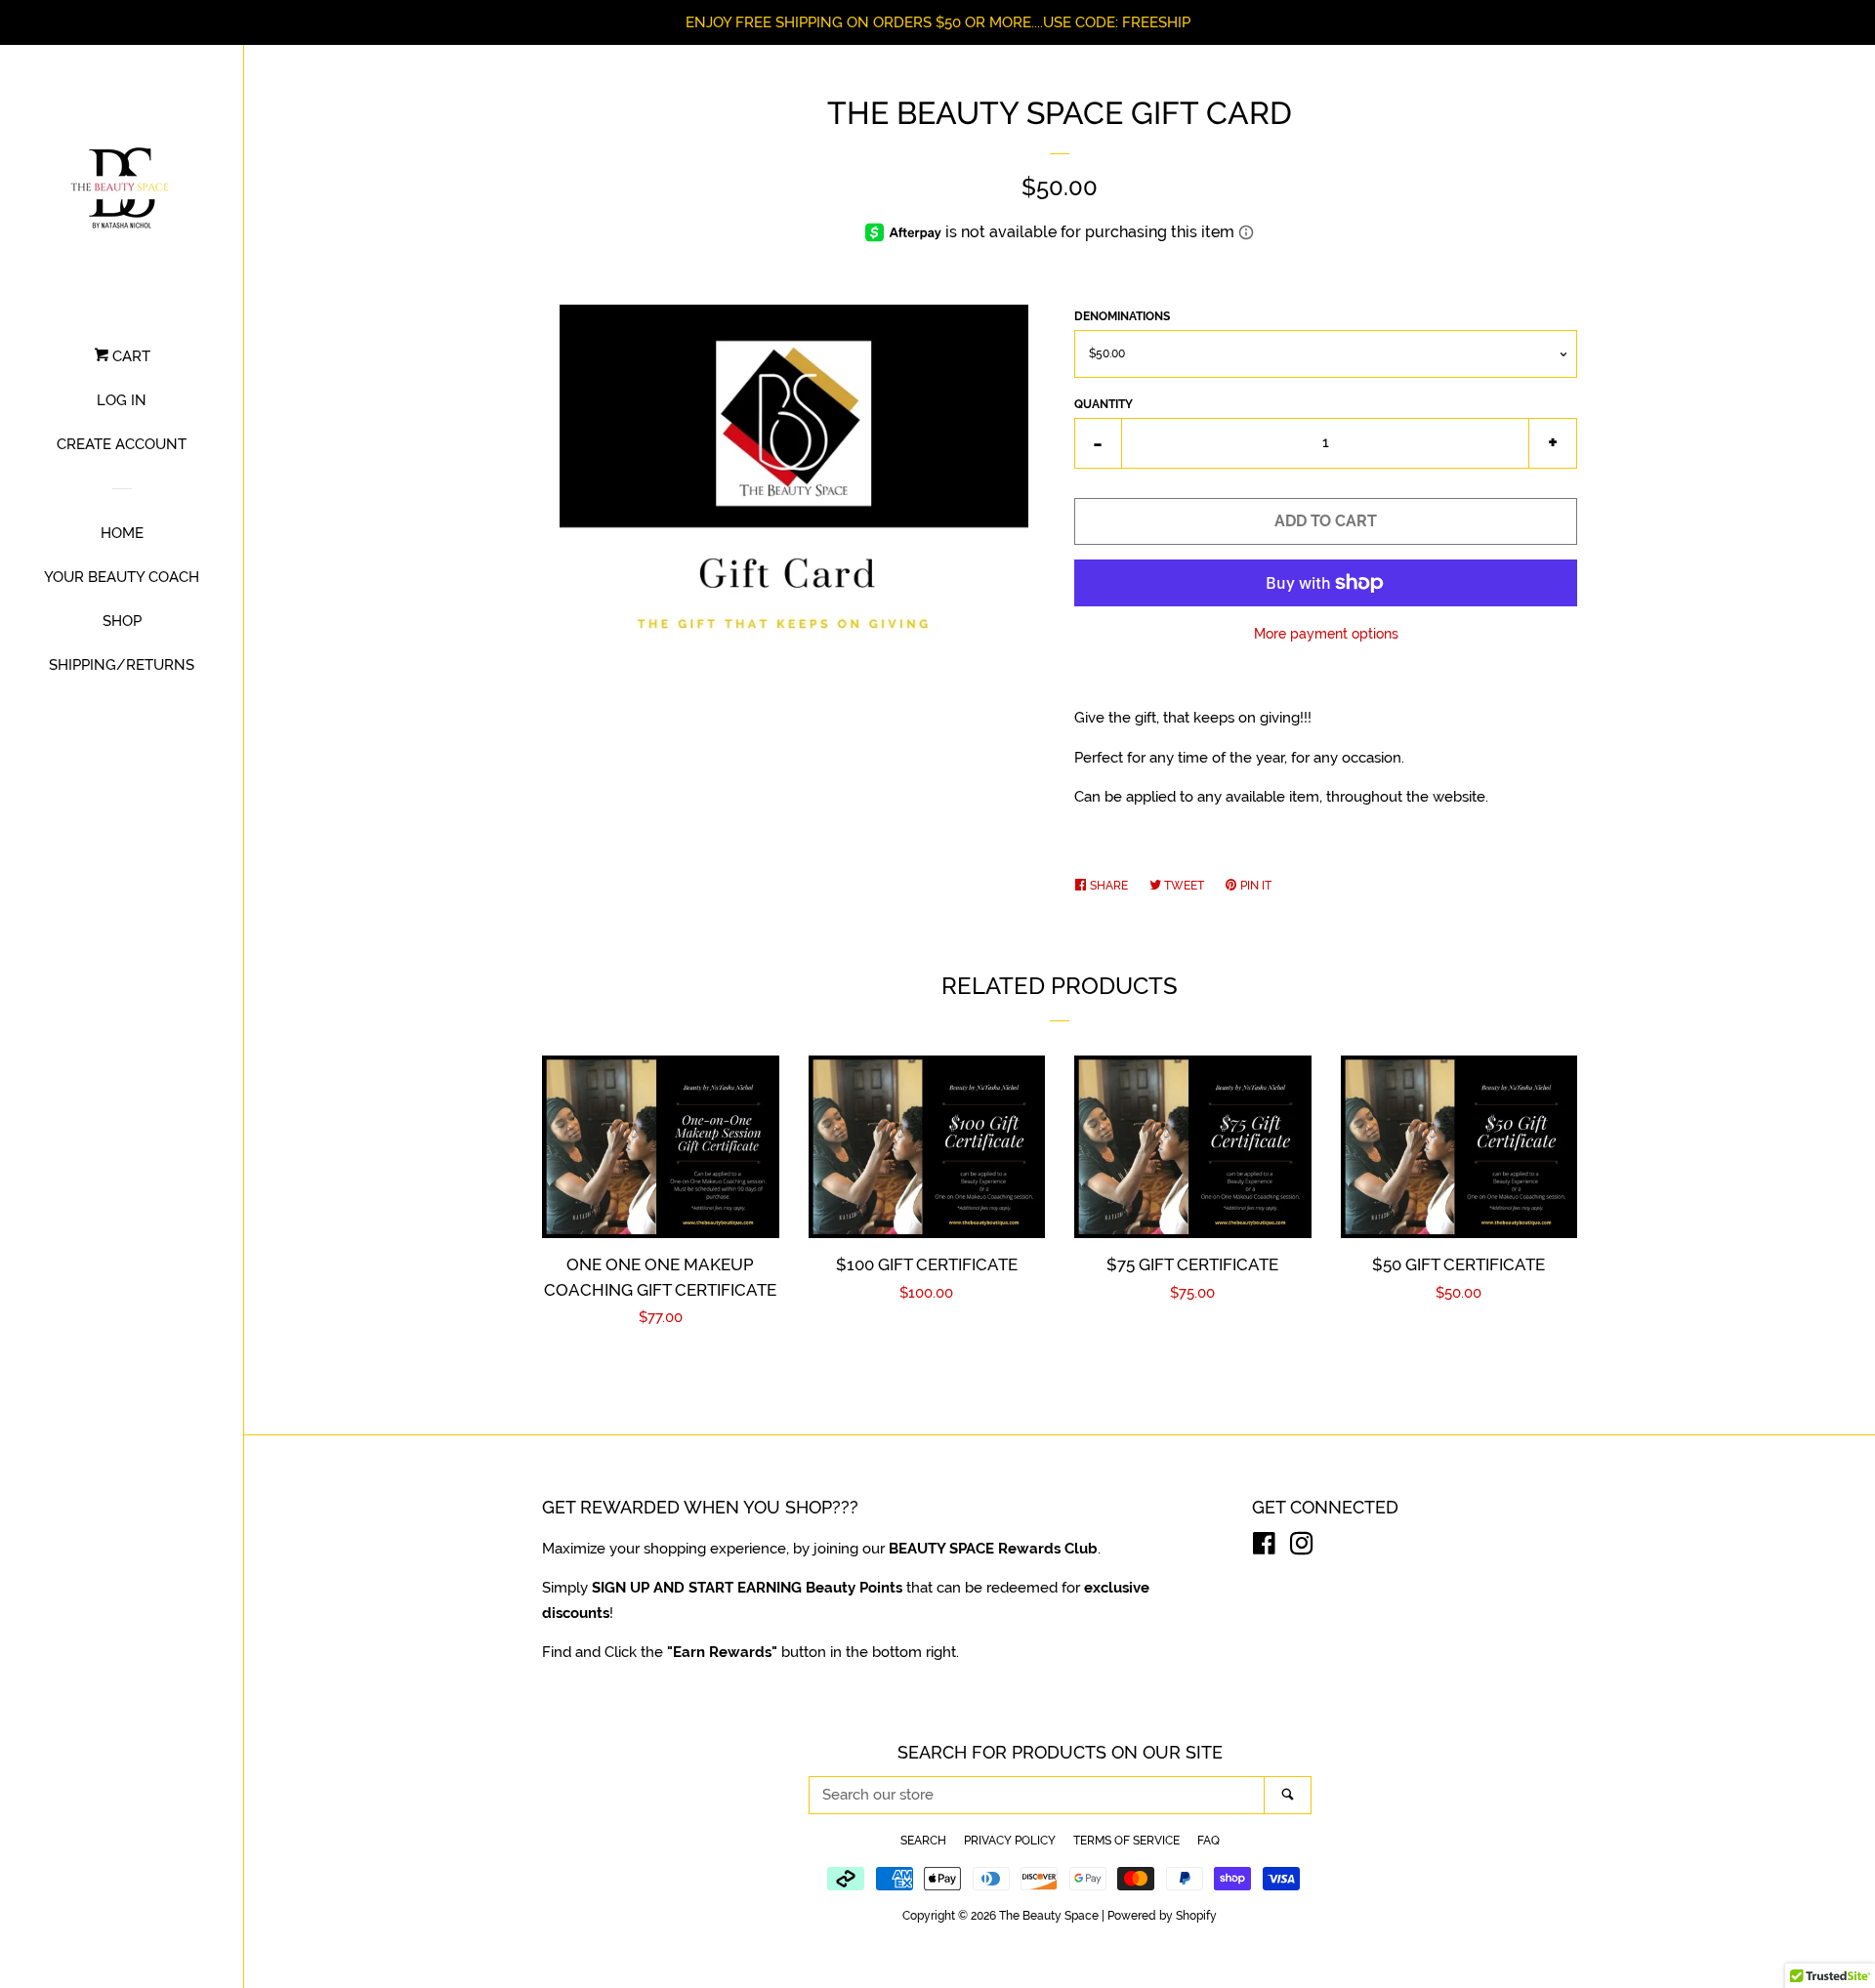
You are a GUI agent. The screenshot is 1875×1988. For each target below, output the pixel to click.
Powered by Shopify (1162, 1916)
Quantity (1104, 404)
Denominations (1122, 316)
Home (122, 533)
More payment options (1326, 634)
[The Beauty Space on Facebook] (1264, 1548)
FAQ (1208, 1841)
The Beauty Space (1049, 1916)
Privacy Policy (1010, 1841)
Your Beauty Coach (122, 577)
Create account (122, 444)
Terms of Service (1126, 1841)
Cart (129, 356)
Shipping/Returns (122, 665)
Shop (122, 621)
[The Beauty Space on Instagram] (1302, 1548)
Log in (122, 400)
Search (923, 1841)
